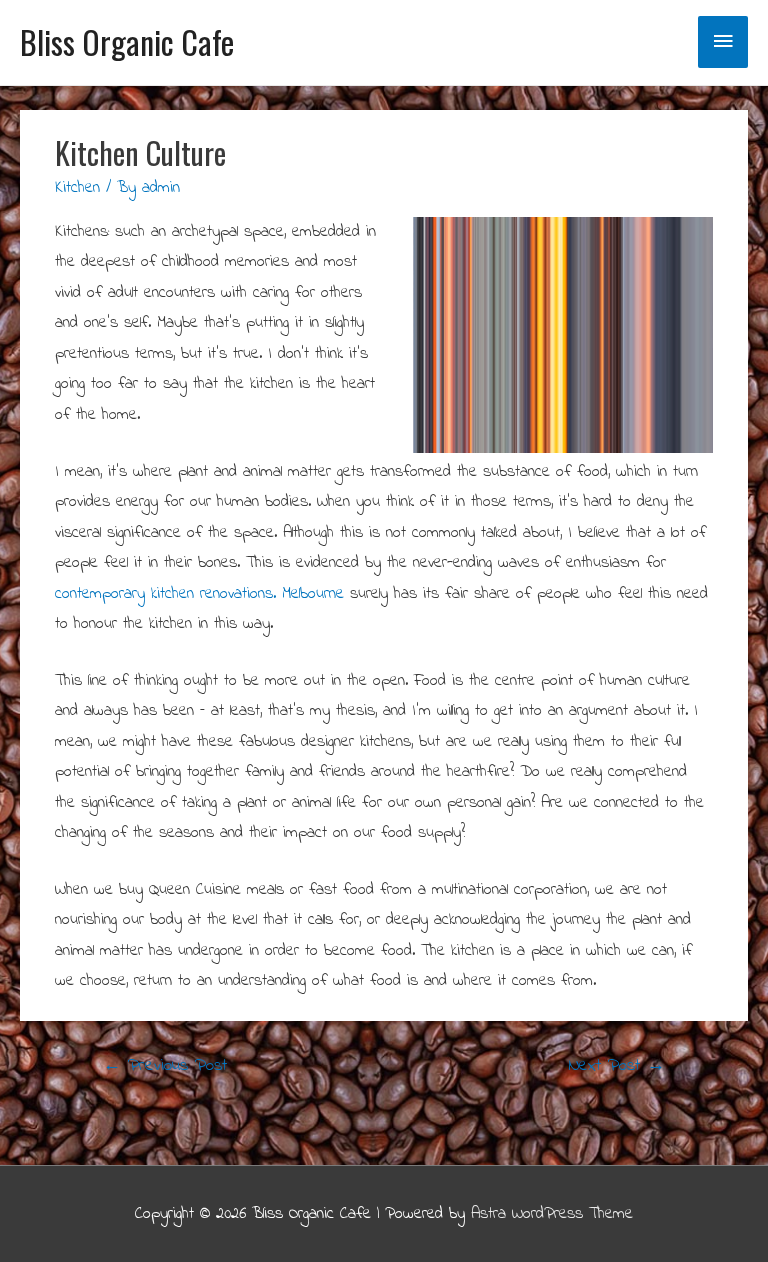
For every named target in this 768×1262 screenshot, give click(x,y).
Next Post (617, 1066)
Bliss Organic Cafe (127, 41)
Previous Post (165, 1066)
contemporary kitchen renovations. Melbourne (199, 594)
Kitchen (77, 188)
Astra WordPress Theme (552, 1214)
